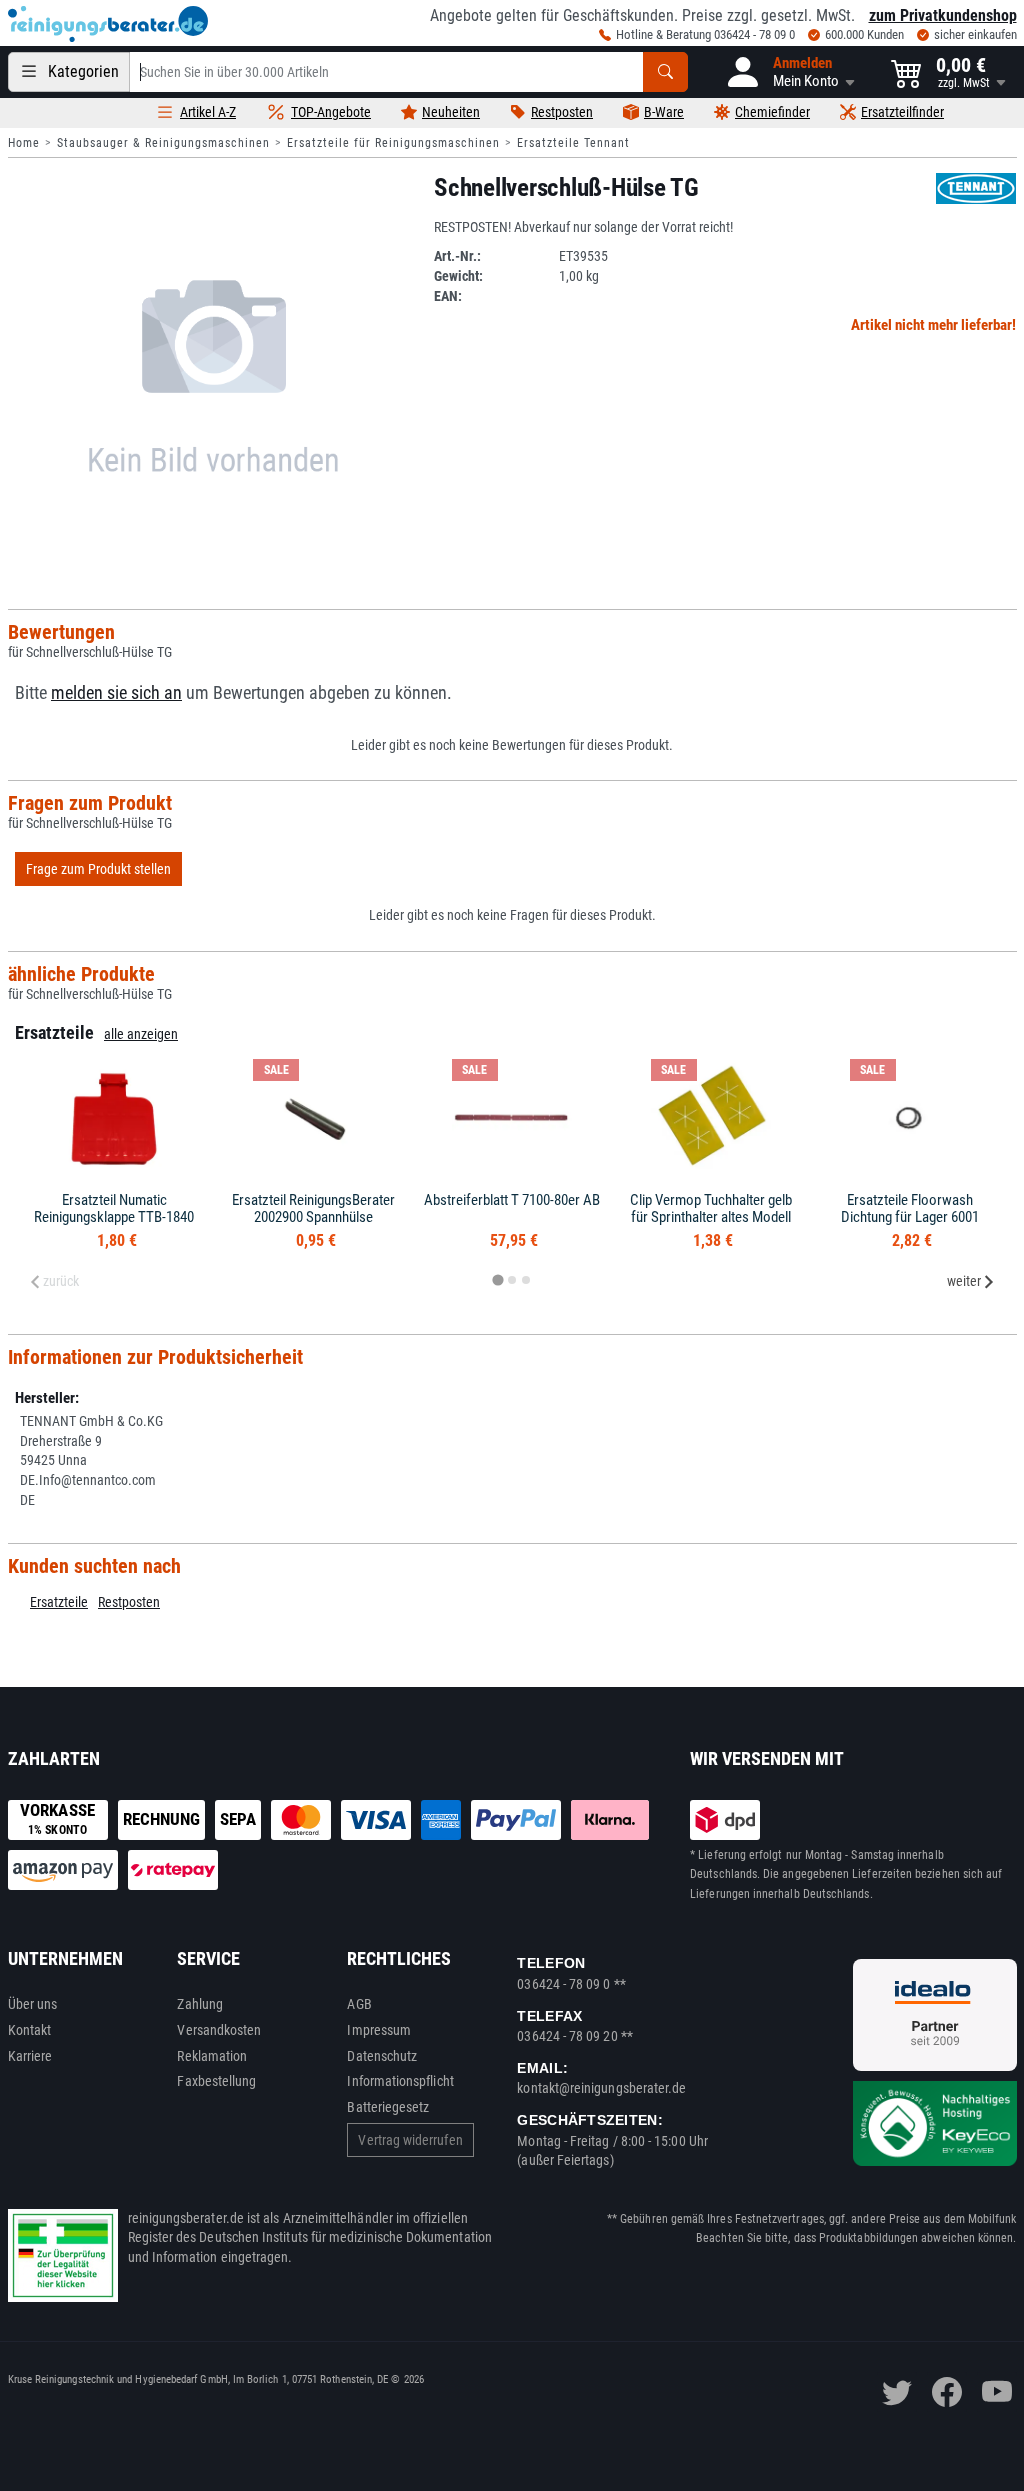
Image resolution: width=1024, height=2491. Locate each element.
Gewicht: (458, 276)
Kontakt (30, 2030)
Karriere (30, 2056)
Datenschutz (382, 2056)
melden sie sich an (116, 693)
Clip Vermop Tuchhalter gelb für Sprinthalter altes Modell (711, 1208)
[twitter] (897, 2392)
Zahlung (200, 2004)
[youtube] (997, 2392)
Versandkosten (219, 2030)
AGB (359, 2004)
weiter (964, 1281)
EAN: (448, 296)
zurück (61, 1281)
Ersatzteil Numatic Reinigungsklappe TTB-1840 (114, 1208)
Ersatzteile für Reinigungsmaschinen (393, 143)
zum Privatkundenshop (943, 15)
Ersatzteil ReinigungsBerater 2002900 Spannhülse (313, 1208)
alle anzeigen (141, 1034)
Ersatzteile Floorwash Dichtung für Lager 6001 (910, 1208)
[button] (789, 72)
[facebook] (947, 2392)
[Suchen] (665, 72)
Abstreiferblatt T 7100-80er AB (512, 1200)
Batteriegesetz (388, 2107)
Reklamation (212, 2056)
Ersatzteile (59, 1602)
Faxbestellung (216, 2081)
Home (24, 143)
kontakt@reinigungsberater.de (601, 2088)
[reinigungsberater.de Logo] (108, 24)
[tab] (497, 1280)
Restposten (129, 1602)
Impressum (379, 2030)
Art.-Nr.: (457, 256)
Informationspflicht (400, 2081)
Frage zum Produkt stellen (98, 869)
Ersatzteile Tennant (573, 143)
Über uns (33, 2004)
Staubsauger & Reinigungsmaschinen (163, 143)
